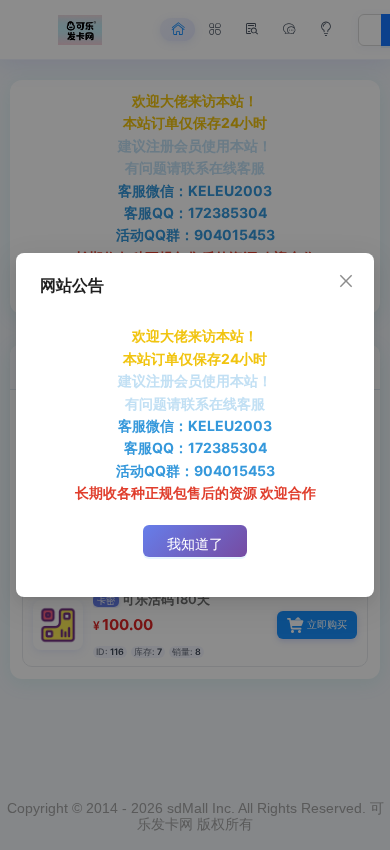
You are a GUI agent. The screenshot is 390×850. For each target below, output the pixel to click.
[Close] (346, 281)
